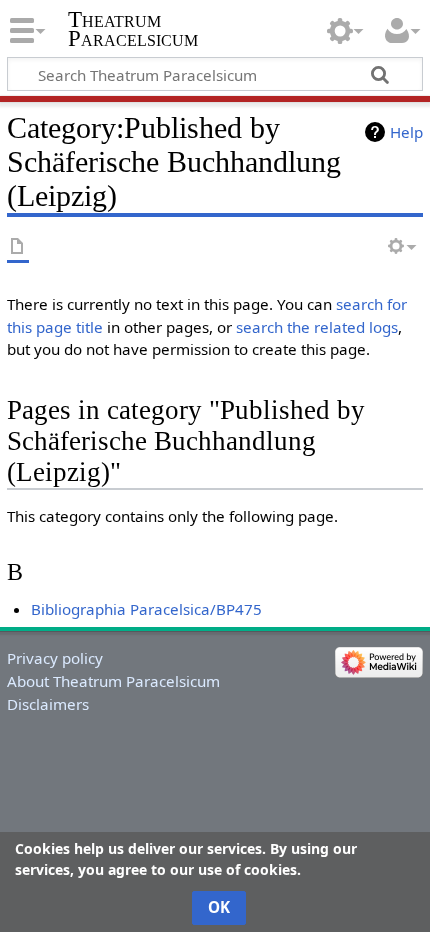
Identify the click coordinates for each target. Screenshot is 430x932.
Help (406, 132)
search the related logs (317, 327)
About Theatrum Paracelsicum (113, 681)
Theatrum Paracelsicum (133, 29)
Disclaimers (48, 704)
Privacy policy (55, 658)
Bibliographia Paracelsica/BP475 (146, 609)
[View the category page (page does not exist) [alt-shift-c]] (18, 247)
